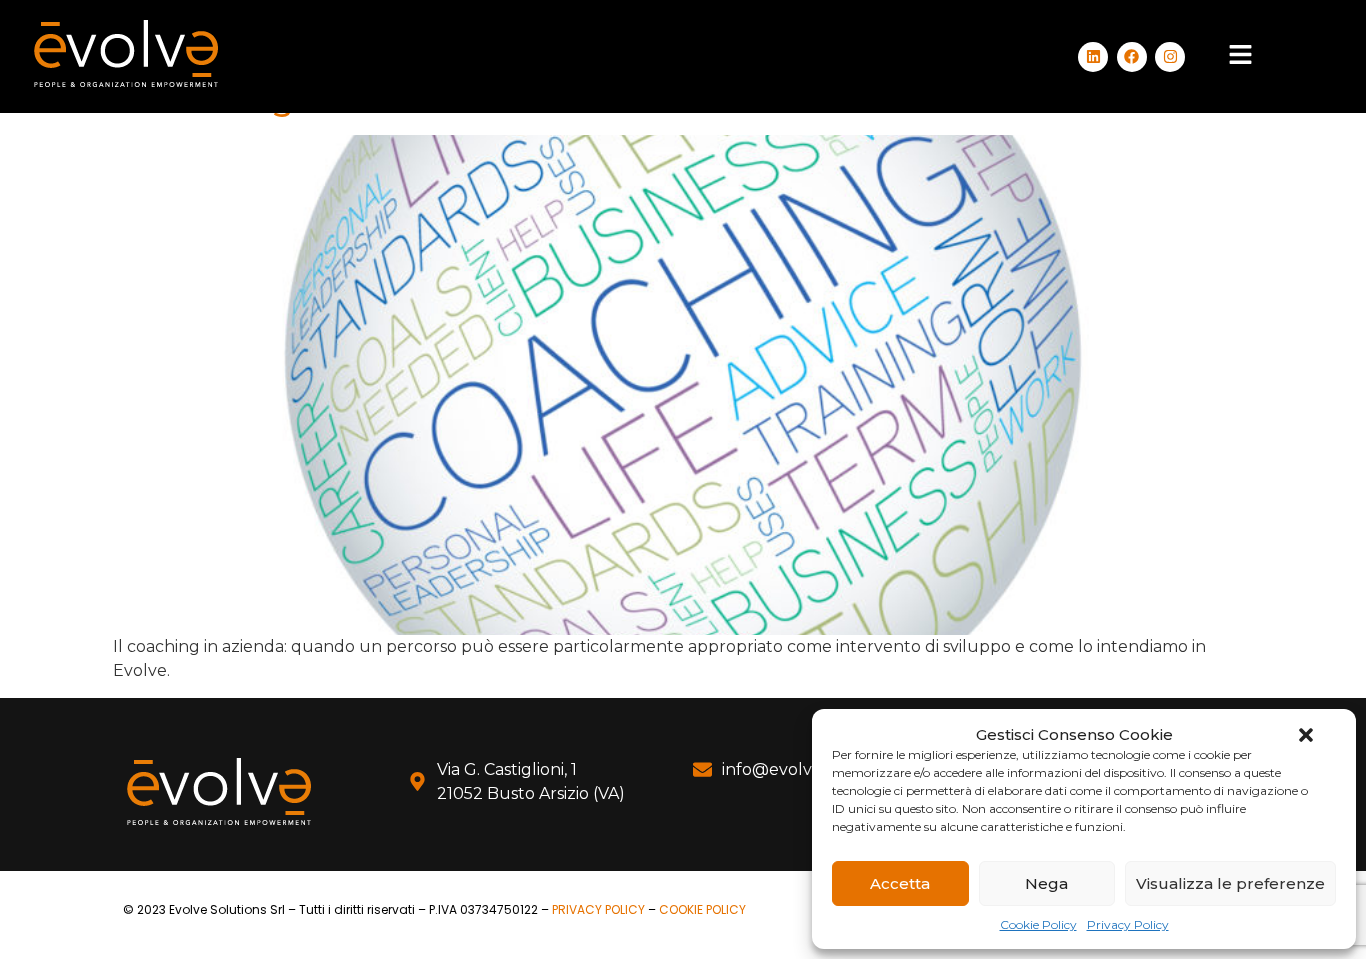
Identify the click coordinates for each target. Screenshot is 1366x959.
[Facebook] (1132, 57)
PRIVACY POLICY (598, 909)
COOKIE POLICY (702, 909)
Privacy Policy (1128, 924)
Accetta (900, 883)
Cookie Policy (1038, 924)
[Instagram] (1170, 57)
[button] (1306, 735)
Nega (1046, 883)
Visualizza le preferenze (1230, 883)
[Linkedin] (1093, 57)
